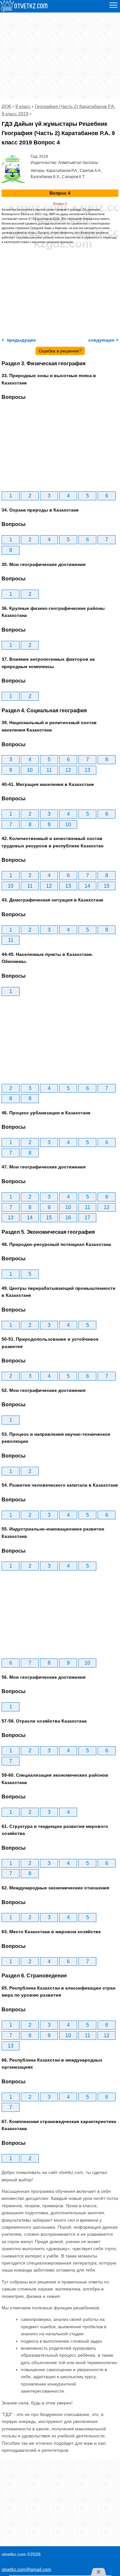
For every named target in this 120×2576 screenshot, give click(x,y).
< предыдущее (19, 340)
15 (107, 886)
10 (30, 770)
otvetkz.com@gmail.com (26, 2569)
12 (68, 770)
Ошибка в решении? (60, 351)
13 (87, 770)
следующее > (103, 340)
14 (87, 886)
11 (49, 770)
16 (68, 1218)
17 (87, 1218)
